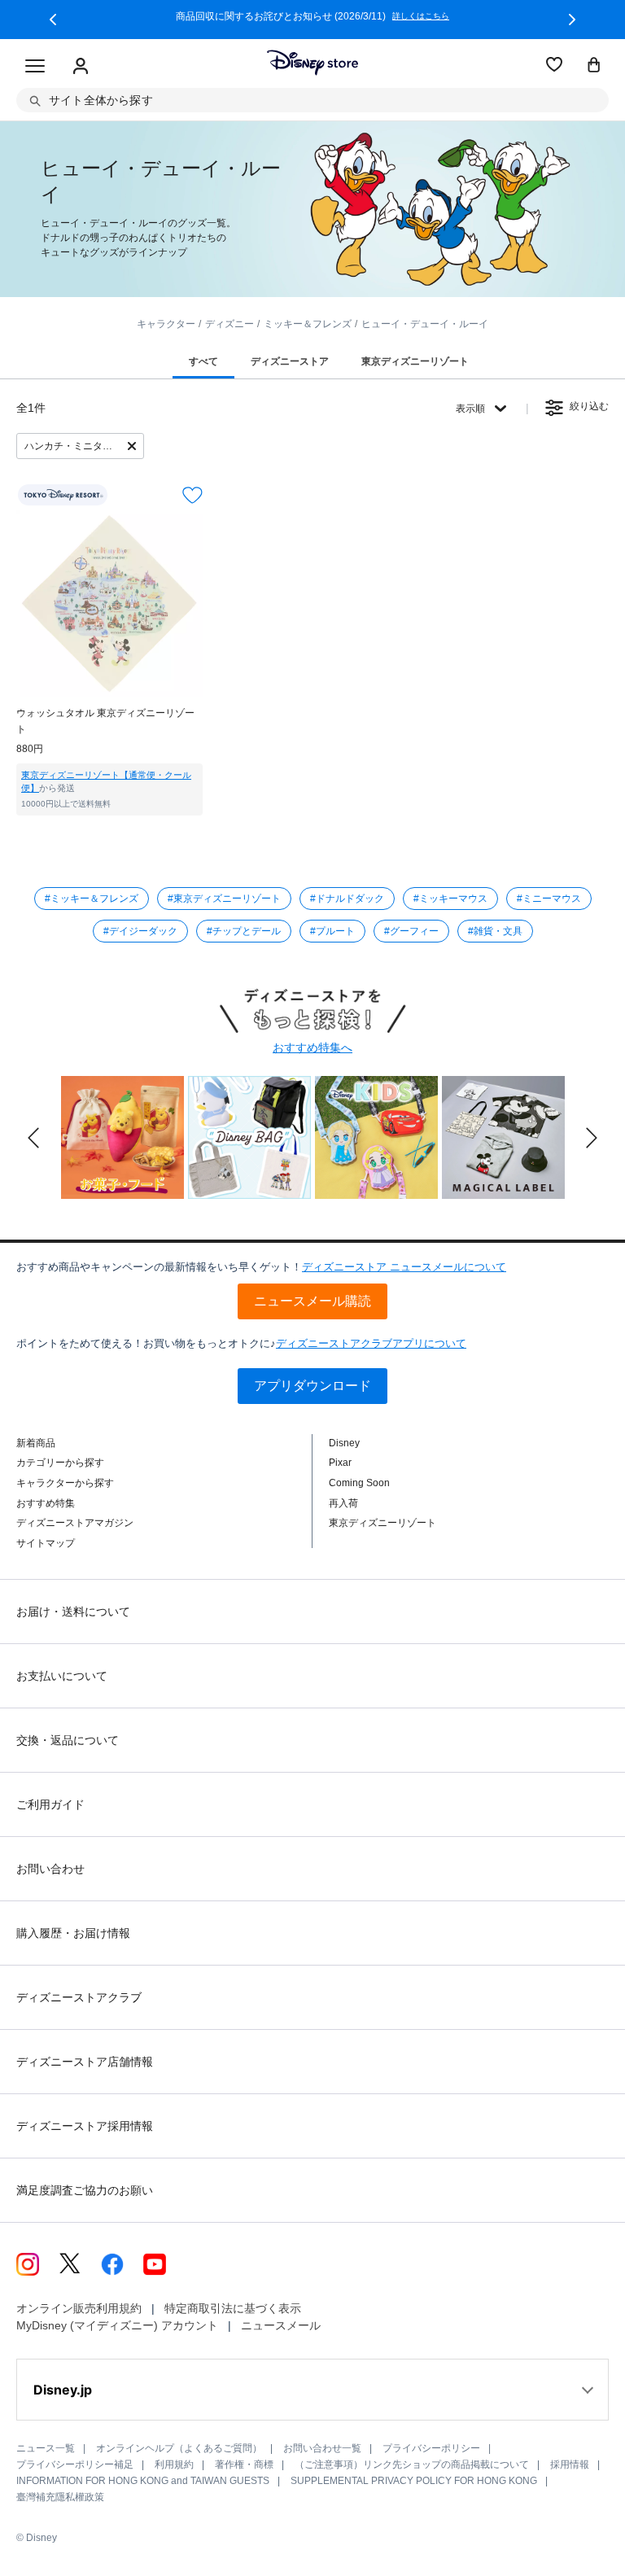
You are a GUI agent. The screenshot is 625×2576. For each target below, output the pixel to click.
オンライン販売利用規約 (79, 2308)
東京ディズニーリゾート (382, 1523)
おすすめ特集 (46, 1503)
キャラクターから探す (65, 1483)
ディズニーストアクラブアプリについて (371, 1343)
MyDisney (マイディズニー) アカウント (117, 2325)
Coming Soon (359, 1483)
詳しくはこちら (421, 16)
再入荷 (343, 1503)
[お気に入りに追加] (192, 495)
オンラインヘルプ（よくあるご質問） (179, 2448)
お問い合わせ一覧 (322, 2448)
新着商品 (36, 1443)
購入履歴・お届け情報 (73, 1933)
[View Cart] (594, 66)
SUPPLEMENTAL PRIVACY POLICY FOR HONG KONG (414, 2481)
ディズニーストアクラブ (79, 1997)
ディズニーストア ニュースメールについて (404, 1267)
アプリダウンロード (312, 1386)
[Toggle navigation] (35, 67)
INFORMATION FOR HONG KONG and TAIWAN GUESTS (143, 2481)
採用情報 (570, 2464)
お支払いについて (62, 1676)
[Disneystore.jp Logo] (312, 63)
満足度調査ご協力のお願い (85, 2190)
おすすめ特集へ (312, 1047)
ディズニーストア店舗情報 (85, 2062)
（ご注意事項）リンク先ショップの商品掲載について (412, 2464)
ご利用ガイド (50, 1804)
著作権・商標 (244, 2464)
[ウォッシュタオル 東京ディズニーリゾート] (109, 604)
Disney (344, 1443)
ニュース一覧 (46, 2448)
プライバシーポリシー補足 (75, 2464)
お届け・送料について (73, 1612)
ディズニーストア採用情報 (85, 2126)
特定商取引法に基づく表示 (233, 2308)
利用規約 (174, 2464)
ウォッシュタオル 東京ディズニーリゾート (105, 721)
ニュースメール (281, 2325)
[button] (53, 20)
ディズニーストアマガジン (75, 1523)
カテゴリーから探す (60, 1463)
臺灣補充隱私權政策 (60, 2497)
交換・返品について (68, 1740)
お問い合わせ (50, 1869)
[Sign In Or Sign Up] (81, 67)
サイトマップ (46, 1543)
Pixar (340, 1463)
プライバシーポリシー (431, 2448)
